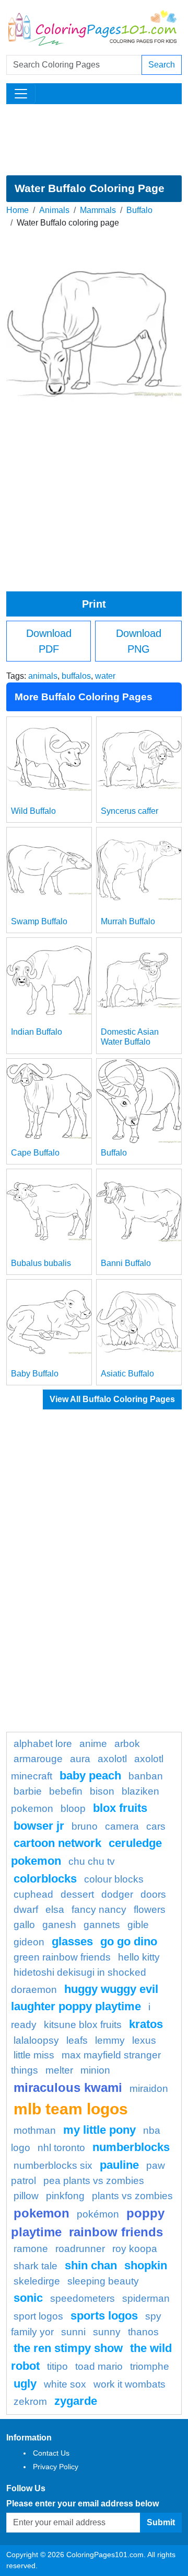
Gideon (29, 1942)
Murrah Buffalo (128, 921)
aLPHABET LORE (43, 1744)
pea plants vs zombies (94, 2181)
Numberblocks (131, 2147)
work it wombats (130, 2384)
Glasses (72, 1941)
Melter (59, 2070)
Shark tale (36, 2266)
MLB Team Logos (71, 2109)
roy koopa (135, 2249)
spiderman (146, 2298)
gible (138, 1925)
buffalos (76, 676)
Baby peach (90, 1776)
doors (153, 1894)
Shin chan (91, 2265)
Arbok (127, 1744)
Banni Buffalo (126, 1263)
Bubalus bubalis (41, 1263)
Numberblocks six (53, 2165)
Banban (146, 1776)
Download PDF (49, 641)
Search (162, 65)
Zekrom (30, 2401)
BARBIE (28, 1791)
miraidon (149, 2088)
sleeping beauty (103, 2281)
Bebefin (66, 1791)
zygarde (76, 2401)
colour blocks (114, 1879)
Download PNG (139, 641)
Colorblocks (45, 1879)
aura (80, 1759)
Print (94, 604)
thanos (143, 2332)
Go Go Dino (129, 1941)
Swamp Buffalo (39, 921)
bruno (85, 1826)
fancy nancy (99, 1909)
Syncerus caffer (130, 811)
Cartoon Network (57, 1843)
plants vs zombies (132, 2196)
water (105, 676)
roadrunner (80, 2249)
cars (156, 1826)
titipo (57, 2366)
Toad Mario (99, 2366)
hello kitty (139, 1957)
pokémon (98, 2214)
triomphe (150, 2366)
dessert (77, 1894)
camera (122, 1826)
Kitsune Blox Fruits (83, 2025)
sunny (107, 2332)
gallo (24, 1925)
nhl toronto (61, 2148)
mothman (35, 2130)
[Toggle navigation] (21, 94)
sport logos (38, 2316)
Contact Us (51, 2453)
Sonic (28, 2298)
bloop (73, 1808)
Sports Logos (104, 2316)
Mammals (98, 210)
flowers (150, 1909)
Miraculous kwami (68, 2087)
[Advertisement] (94, 140)
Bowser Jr (39, 1826)
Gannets (102, 1925)
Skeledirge (37, 2281)
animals (43, 676)
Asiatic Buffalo (127, 1374)
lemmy (110, 2040)
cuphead (33, 1894)
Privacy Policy (56, 2467)
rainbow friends (116, 2232)
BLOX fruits (120, 1808)
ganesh (59, 1925)
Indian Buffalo (37, 1032)
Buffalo (139, 210)
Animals (54, 210)
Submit (161, 2522)
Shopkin (146, 2265)
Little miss (34, 2055)
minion (95, 2070)
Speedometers (83, 2298)
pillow (26, 2196)
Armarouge (38, 1759)
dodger (117, 1894)
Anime (93, 1744)
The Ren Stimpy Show (68, 2348)
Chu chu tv (92, 1861)
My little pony (99, 2130)
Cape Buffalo (35, 1153)
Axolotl (112, 1759)
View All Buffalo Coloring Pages (112, 1399)
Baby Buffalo (35, 1374)
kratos (146, 2024)
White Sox (65, 2384)
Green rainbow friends (62, 1957)
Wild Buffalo (33, 811)
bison (102, 1791)
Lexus (144, 2040)
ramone (31, 2249)
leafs (77, 2040)
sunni (73, 2332)
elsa (55, 1909)
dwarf (26, 1909)
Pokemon (42, 2213)
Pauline (119, 2165)
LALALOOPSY (36, 2040)
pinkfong (65, 2196)
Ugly (25, 2384)
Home (17, 210)
